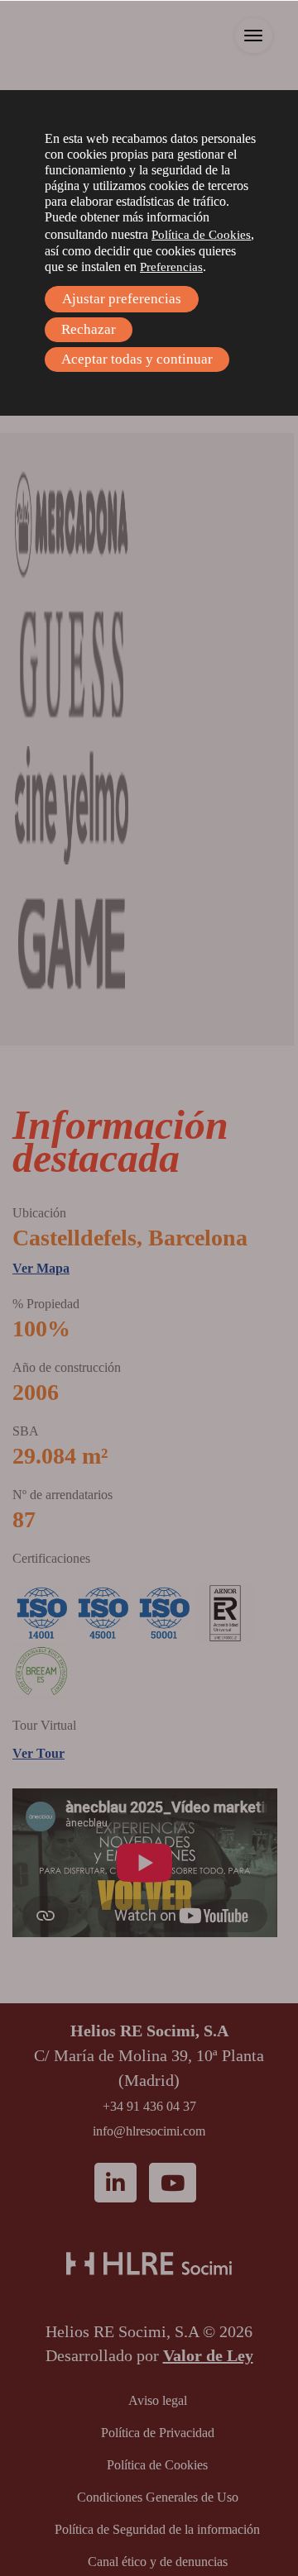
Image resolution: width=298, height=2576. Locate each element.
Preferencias (171, 267)
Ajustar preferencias (122, 299)
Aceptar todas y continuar (137, 359)
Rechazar (89, 329)
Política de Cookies (201, 235)
